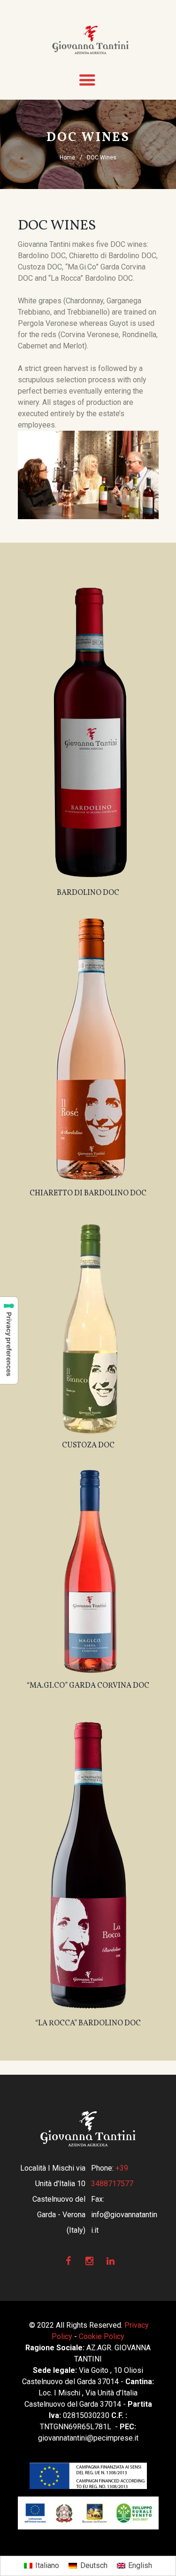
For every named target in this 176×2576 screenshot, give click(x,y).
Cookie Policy (102, 2336)
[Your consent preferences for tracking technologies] (9, 1340)
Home (67, 158)
